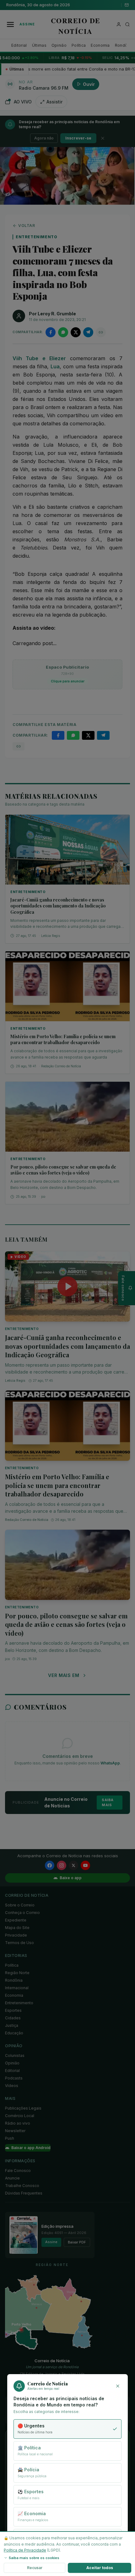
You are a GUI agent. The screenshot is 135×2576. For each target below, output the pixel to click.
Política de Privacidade (25, 2550)
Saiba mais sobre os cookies (34, 2558)
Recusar (35, 2568)
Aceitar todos (100, 2568)
